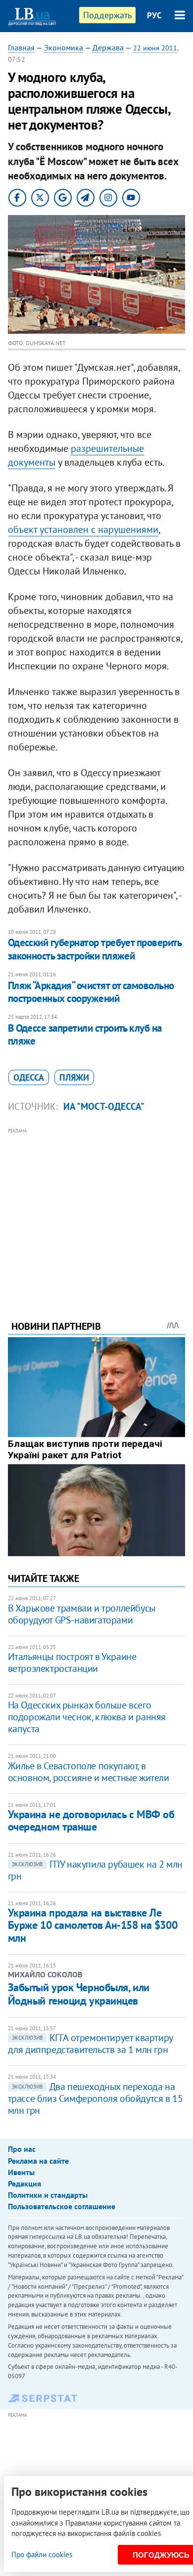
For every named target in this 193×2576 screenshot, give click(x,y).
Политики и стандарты (48, 2195)
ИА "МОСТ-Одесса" (104, 1106)
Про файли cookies (42, 2554)
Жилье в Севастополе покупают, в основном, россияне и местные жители (89, 1772)
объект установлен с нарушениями (83, 529)
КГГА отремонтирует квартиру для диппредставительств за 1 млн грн (90, 2044)
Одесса (29, 1077)
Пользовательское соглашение (62, 2206)
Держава (108, 47)
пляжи (74, 1077)
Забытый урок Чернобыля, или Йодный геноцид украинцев (79, 1994)
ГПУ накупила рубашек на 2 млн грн (95, 1870)
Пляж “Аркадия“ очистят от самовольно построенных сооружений (91, 992)
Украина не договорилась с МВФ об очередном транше (91, 1820)
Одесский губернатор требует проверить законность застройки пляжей (95, 949)
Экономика (64, 47)
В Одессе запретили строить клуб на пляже (85, 1034)
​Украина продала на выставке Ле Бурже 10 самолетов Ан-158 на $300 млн (93, 1925)
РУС (154, 15)
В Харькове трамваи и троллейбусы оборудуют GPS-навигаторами (82, 1614)
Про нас (22, 2149)
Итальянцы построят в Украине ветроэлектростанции (72, 1662)
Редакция (24, 2183)
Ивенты (21, 2172)
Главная (21, 47)
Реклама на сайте (38, 2161)
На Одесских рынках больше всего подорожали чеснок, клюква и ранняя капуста (87, 1717)
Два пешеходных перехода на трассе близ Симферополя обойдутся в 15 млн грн (96, 2098)
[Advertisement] (97, 1211)
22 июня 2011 (155, 48)
